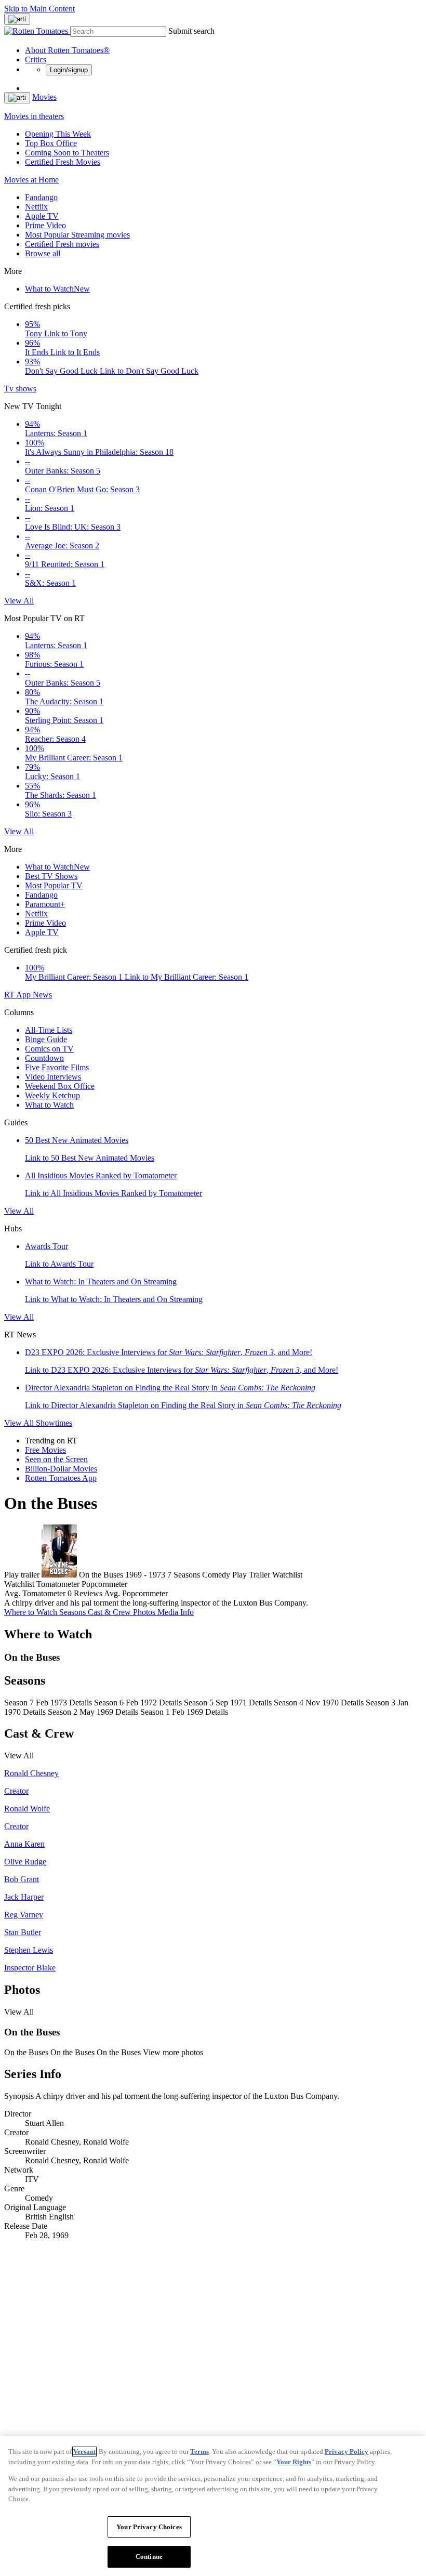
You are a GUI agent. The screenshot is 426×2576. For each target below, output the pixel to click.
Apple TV (42, 216)
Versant (84, 2452)
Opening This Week (58, 134)
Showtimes (54, 1423)
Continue (149, 2557)
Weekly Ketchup (52, 1095)
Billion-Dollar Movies (61, 1469)
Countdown (44, 1058)
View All (19, 601)
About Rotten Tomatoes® (67, 50)
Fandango (41, 197)
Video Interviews (53, 1077)
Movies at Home (31, 180)
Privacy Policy (347, 2452)
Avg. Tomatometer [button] (35, 1593)
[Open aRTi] (17, 19)
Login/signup (69, 70)
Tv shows (20, 389)
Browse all (43, 253)
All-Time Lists (49, 1030)
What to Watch (57, 289)
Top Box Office (51, 143)
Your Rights (294, 2462)
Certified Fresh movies (62, 244)
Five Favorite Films (57, 1067)
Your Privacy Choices (149, 2527)
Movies (44, 97)
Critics (36, 60)
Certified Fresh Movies (63, 162)
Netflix (36, 207)
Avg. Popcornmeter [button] (136, 1593)
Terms (199, 2452)
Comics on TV (49, 1049)
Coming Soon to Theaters (67, 153)
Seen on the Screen (56, 1459)
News (42, 995)
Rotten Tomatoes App (61, 1478)
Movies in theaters (34, 116)
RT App (18, 995)
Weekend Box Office (60, 1086)
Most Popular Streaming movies (77, 235)
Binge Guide (46, 1039)
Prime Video (45, 225)
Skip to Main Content (39, 9)
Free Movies (45, 1450)
